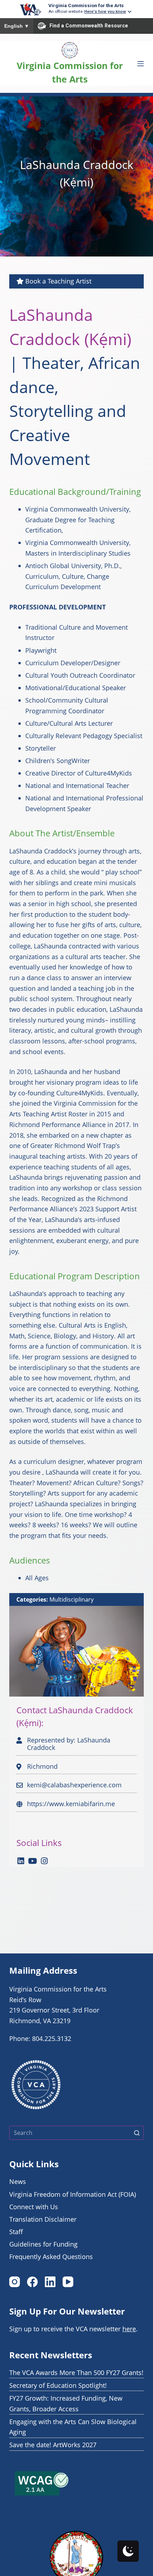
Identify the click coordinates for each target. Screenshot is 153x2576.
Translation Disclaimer (43, 2219)
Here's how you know (105, 11)
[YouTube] (68, 2282)
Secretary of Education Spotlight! (58, 2385)
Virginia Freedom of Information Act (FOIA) (73, 2194)
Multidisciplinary (72, 1599)
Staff (16, 2232)
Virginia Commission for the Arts (86, 5)
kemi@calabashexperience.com (74, 1785)
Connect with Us (34, 2207)
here (129, 2329)
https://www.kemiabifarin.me (71, 1804)
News (18, 2181)
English (17, 26)
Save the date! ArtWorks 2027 (53, 2445)
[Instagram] (44, 1861)
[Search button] (137, 2133)
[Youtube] (33, 1861)
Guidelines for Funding (43, 2244)
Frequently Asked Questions (51, 2257)
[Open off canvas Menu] (141, 64)
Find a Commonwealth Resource (89, 26)
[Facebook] (32, 2282)
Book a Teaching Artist (58, 281)
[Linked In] (21, 1861)
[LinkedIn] (50, 2282)
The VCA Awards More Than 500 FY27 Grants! (76, 2373)
